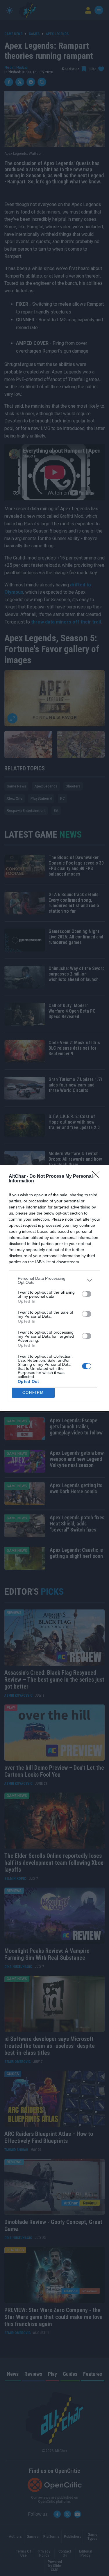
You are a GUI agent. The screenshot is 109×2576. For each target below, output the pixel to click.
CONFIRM (33, 1393)
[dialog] (54, 1288)
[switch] (87, 1294)
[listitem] (54, 1280)
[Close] (98, 1177)
